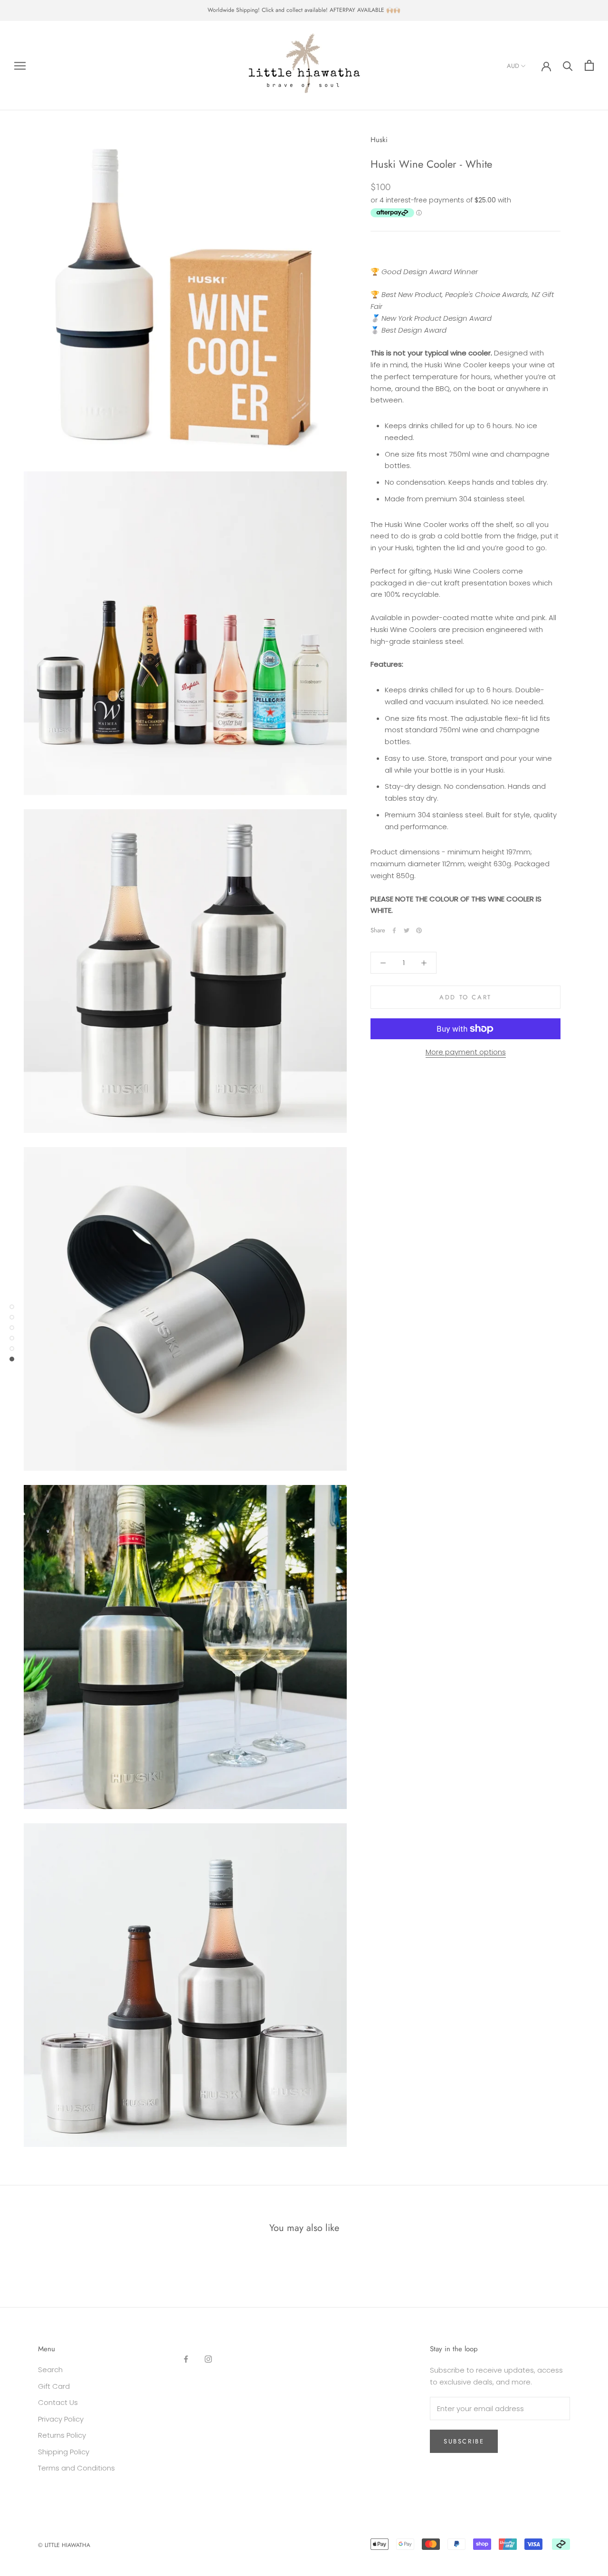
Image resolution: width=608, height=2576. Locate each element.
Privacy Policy (61, 2419)
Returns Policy (62, 2435)
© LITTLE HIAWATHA (64, 2545)
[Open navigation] (20, 65)
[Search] (568, 65)
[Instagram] (208, 2359)
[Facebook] (394, 930)
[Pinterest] (419, 930)
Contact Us (58, 2402)
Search (50, 2370)
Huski (379, 140)
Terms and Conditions (76, 2468)
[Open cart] (589, 65)
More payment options (466, 1052)
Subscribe (464, 2441)
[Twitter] (407, 930)
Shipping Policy (64, 2452)
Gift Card (54, 2386)
